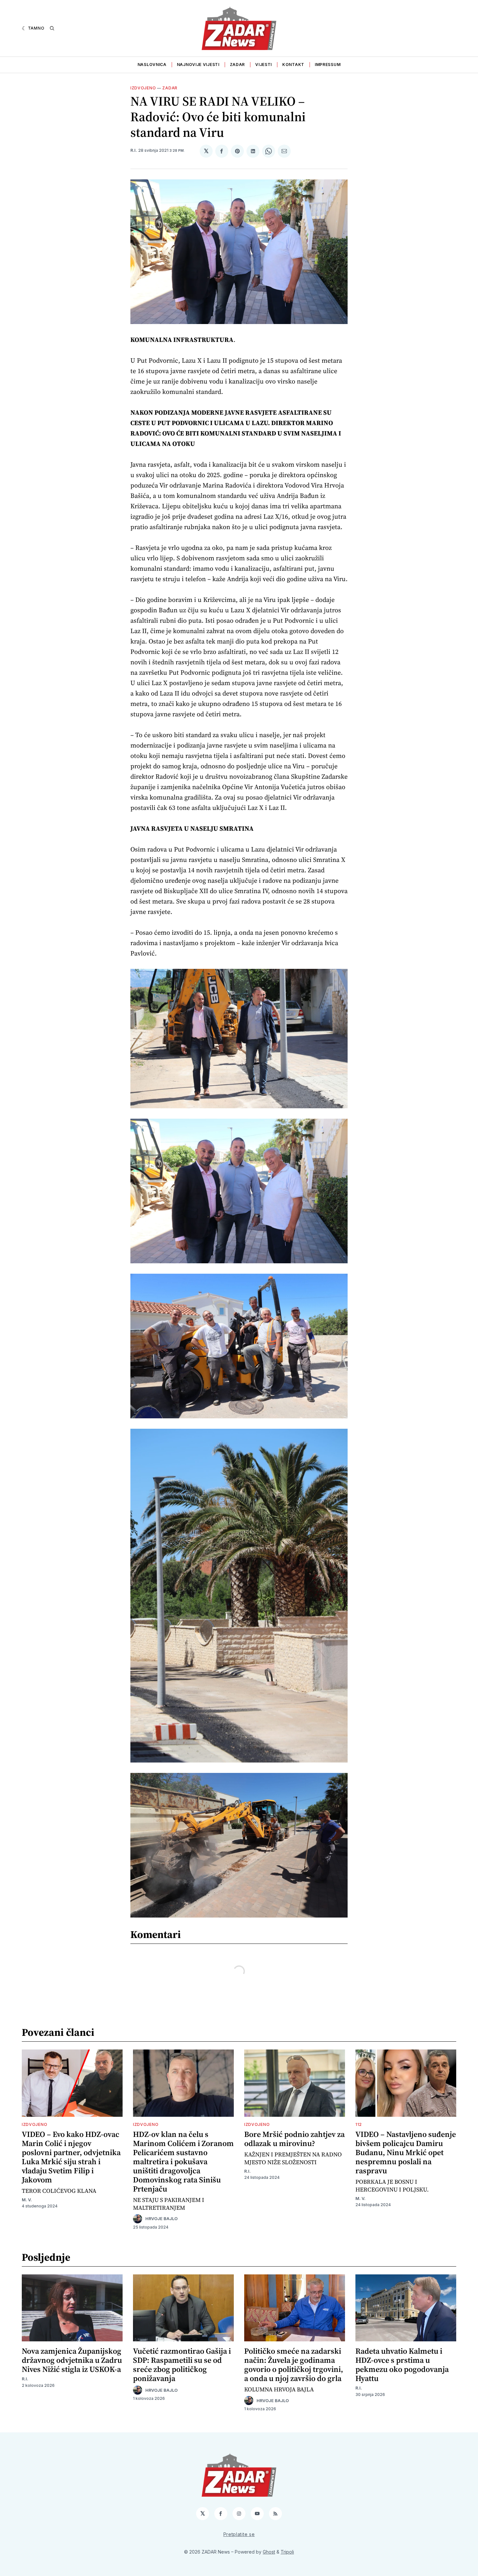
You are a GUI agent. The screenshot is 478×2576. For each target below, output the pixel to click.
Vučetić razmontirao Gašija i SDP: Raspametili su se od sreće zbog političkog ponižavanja (182, 2365)
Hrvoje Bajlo (161, 2219)
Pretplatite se (239, 2534)
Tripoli (287, 2552)
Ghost (269, 2552)
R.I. (134, 150)
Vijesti (264, 65)
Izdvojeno (143, 88)
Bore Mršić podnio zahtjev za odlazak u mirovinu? (294, 2139)
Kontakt (293, 65)
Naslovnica (152, 65)
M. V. (27, 2200)
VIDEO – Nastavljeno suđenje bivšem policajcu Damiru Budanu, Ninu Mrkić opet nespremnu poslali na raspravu (406, 2152)
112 (359, 2124)
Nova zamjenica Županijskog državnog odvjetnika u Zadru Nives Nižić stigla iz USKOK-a (72, 2360)
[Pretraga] (52, 28)
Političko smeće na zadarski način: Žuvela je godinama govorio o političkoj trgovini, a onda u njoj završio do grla (294, 2365)
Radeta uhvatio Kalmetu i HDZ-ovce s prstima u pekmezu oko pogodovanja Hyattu (402, 2365)
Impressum (328, 65)
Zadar (238, 65)
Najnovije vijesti (198, 65)
